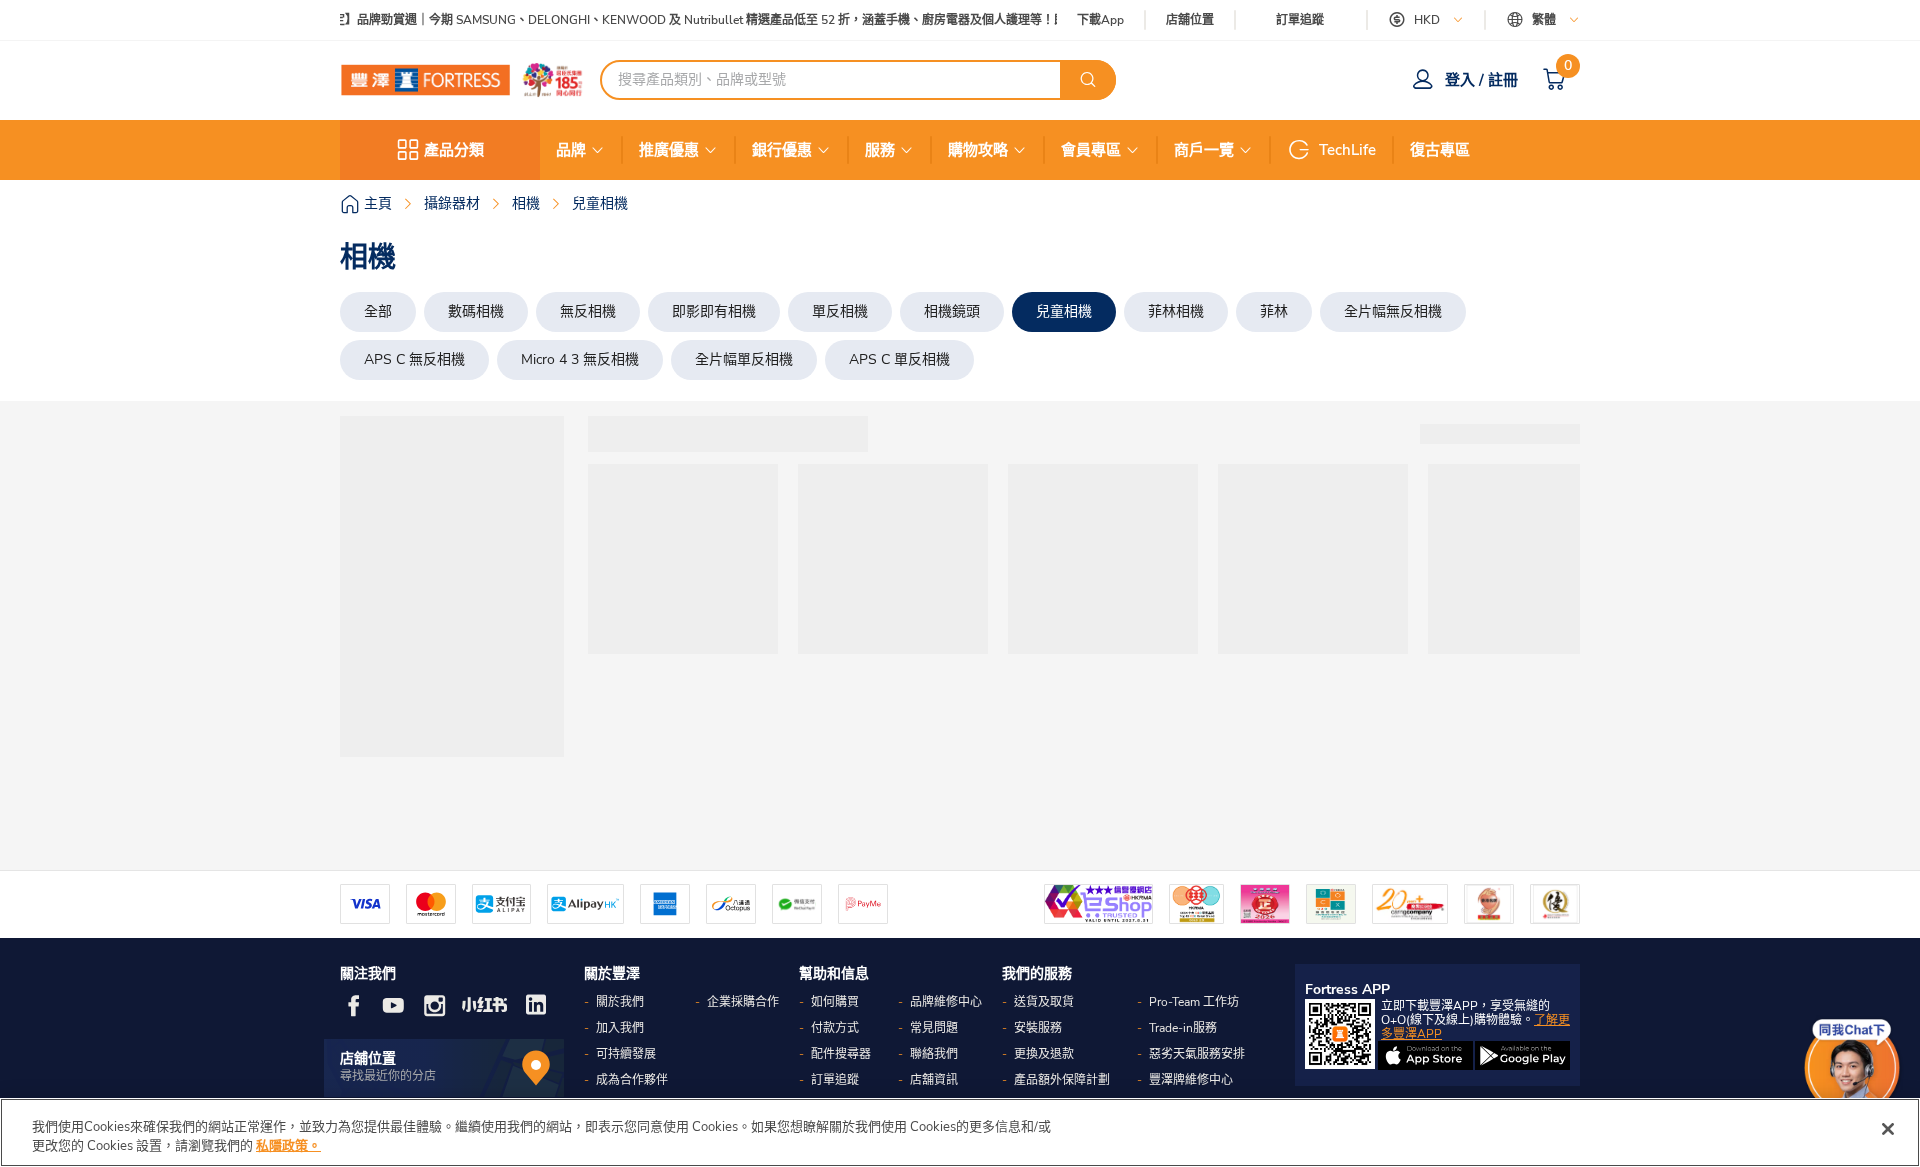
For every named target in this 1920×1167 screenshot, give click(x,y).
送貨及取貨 (1044, 1002)
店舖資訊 (934, 1080)
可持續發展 (626, 1054)
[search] (1088, 80)
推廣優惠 (669, 150)
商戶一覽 (1204, 150)
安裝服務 (1038, 1028)
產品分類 (454, 150)
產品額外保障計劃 (1062, 1080)
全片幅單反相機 (744, 359)
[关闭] (1888, 1129)
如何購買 (835, 1002)
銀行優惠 (782, 150)
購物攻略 (978, 150)
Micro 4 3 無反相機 (580, 359)
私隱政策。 (288, 1146)
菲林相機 (1176, 311)
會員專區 (1091, 150)
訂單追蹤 (1300, 20)
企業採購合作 (743, 1002)
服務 (880, 150)
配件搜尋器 (841, 1054)
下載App (1100, 20)
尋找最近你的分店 (388, 1076)
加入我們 (620, 1028)
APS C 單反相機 (899, 359)
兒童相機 (1064, 311)
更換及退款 (1044, 1054)
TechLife (1347, 150)
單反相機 (840, 311)
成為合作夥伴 (632, 1080)
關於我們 (620, 1002)
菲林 (1274, 311)
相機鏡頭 (952, 311)
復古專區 (1440, 150)
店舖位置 (1190, 20)
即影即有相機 (714, 311)
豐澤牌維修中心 (1191, 1080)
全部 (378, 311)
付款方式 (835, 1028)
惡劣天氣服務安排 (1197, 1054)
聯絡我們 (934, 1054)
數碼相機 (476, 311)
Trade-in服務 (1183, 1028)
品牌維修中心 (946, 1002)
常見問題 (934, 1028)
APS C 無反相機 (414, 359)
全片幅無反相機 (1393, 311)
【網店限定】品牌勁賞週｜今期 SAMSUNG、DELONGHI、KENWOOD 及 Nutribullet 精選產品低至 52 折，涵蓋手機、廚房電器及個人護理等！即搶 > (677, 20)
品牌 (571, 150)
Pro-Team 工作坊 (1194, 1002)
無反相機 (588, 311)
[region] (960, 1132)
